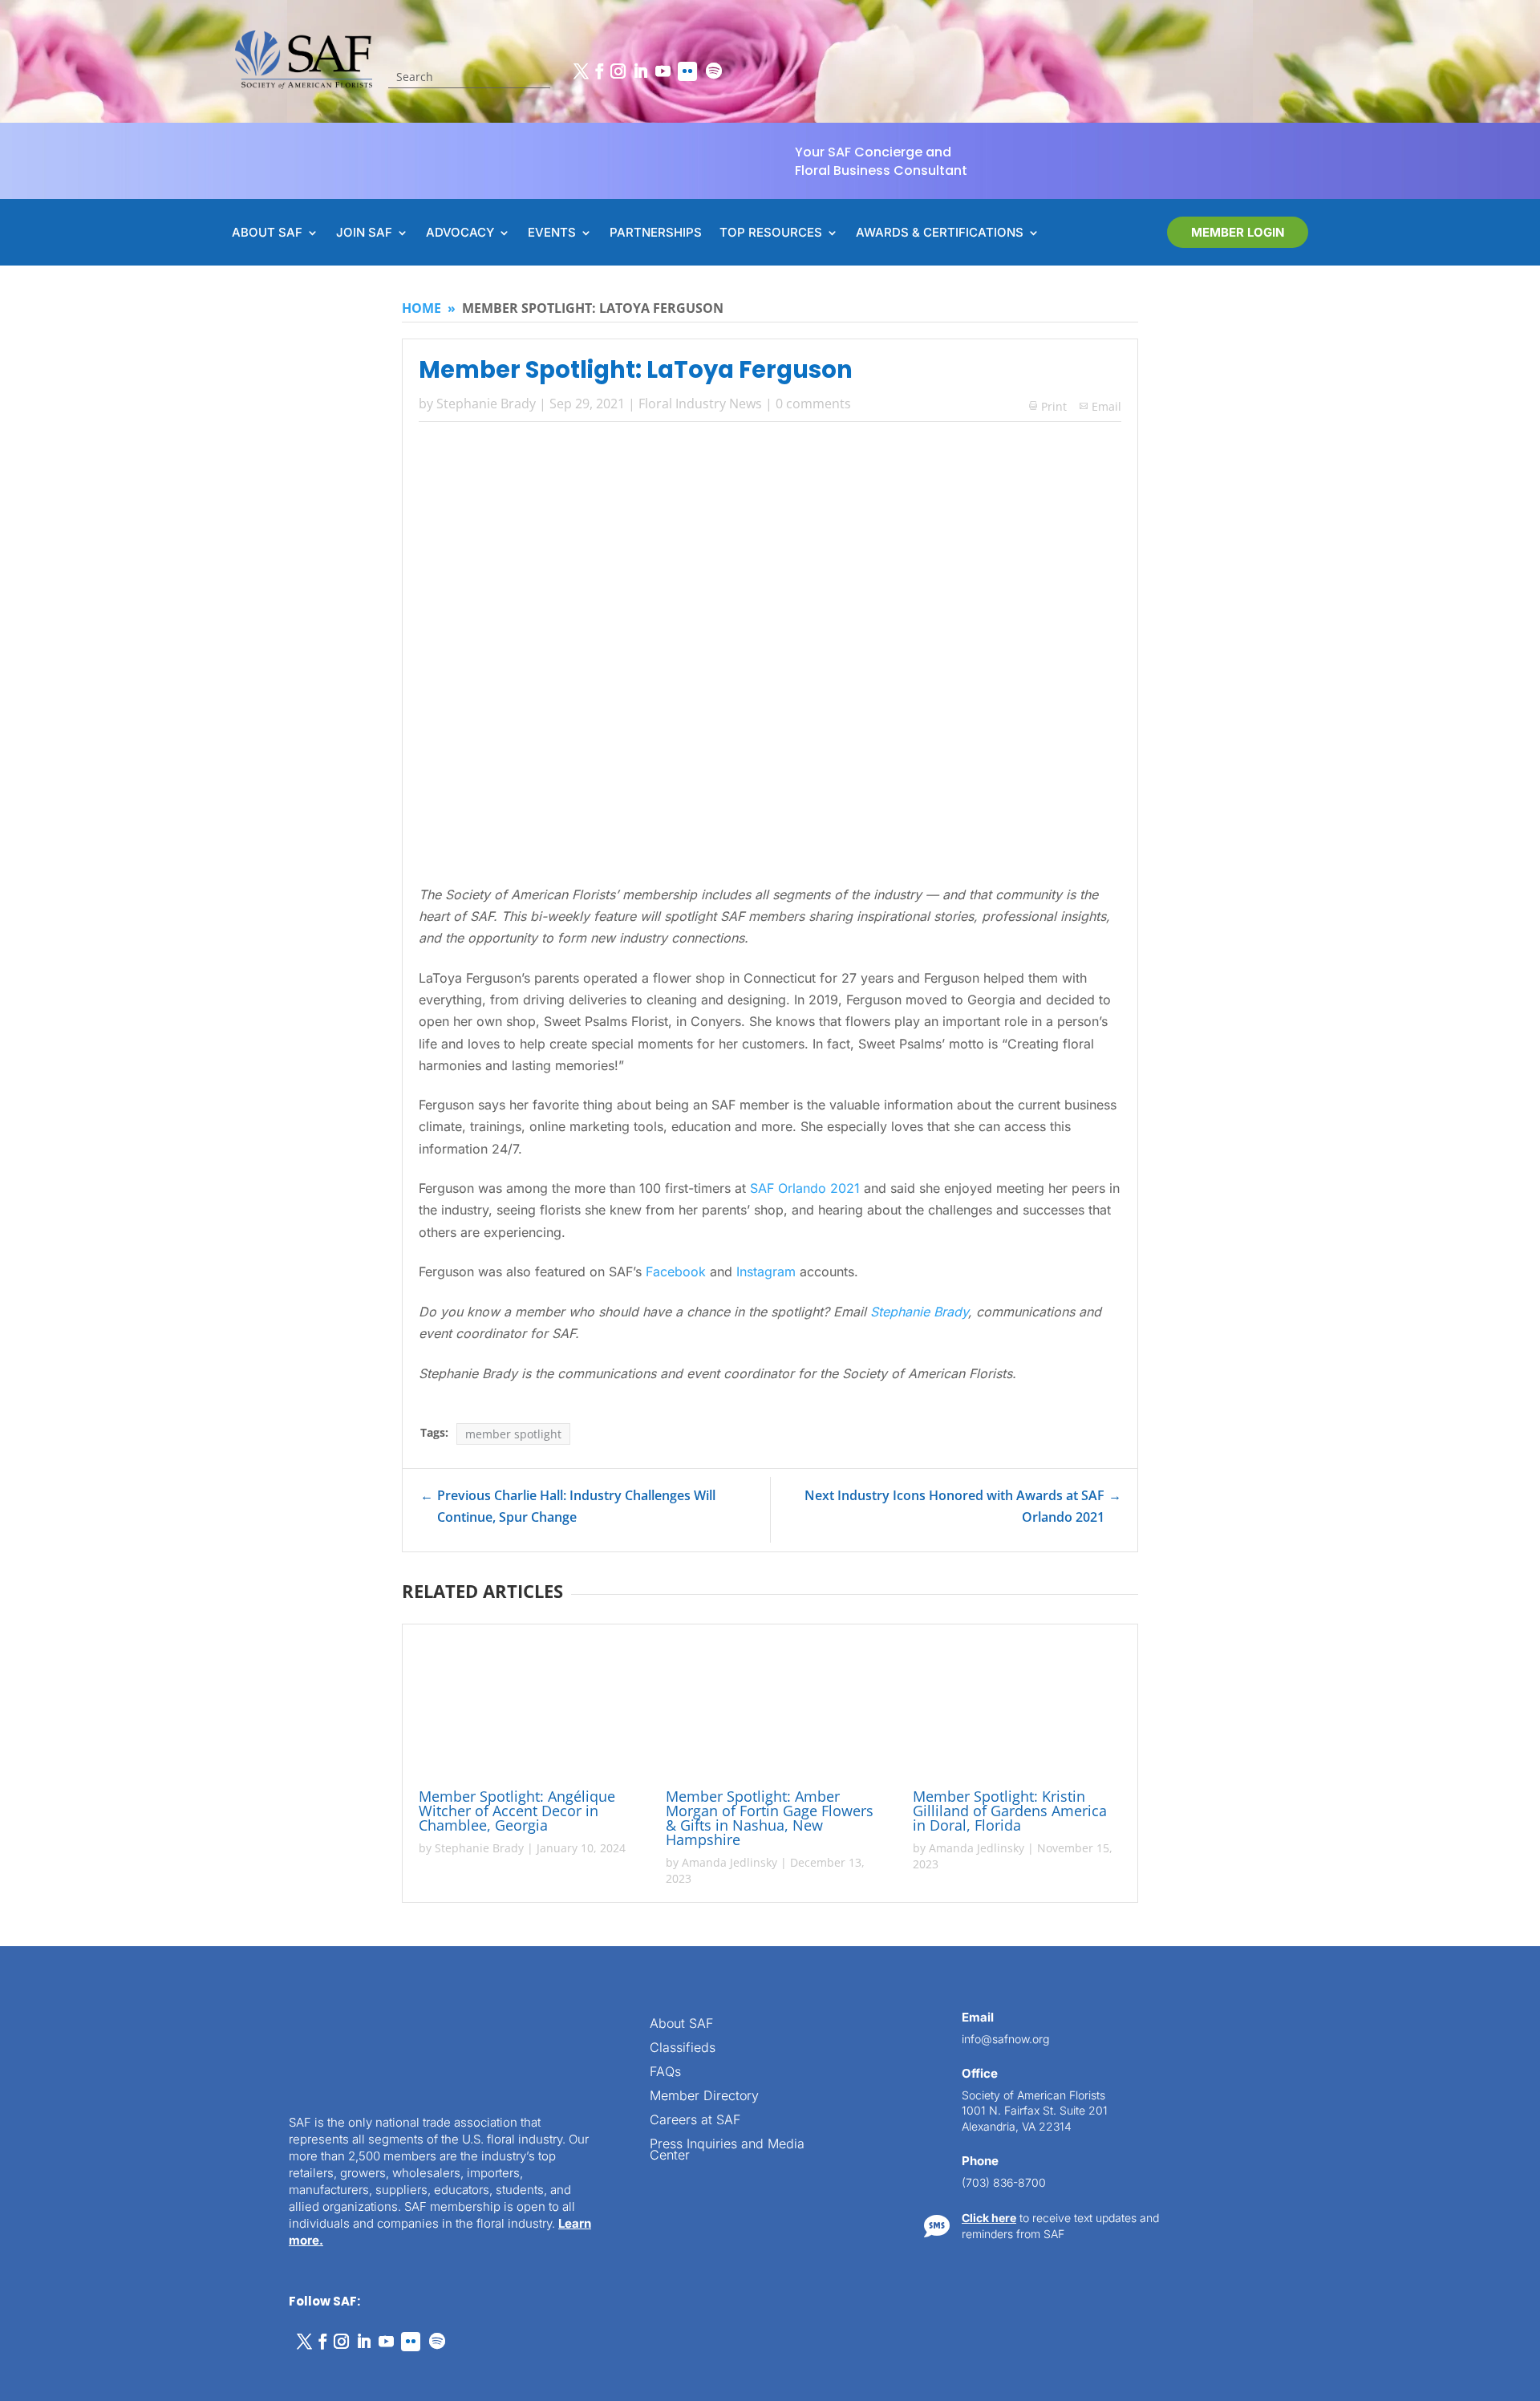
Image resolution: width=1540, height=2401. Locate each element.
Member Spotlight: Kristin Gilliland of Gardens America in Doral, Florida (1010, 1811)
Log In (1472, 1896)
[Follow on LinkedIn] (640, 71)
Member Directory (704, 2097)
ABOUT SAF (267, 233)
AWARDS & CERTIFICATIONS (940, 233)
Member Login (1238, 232)
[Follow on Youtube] (663, 71)
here (1378, 2057)
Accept (67, 2343)
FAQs (665, 2072)
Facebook (676, 1271)
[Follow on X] (581, 71)
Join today (1427, 2160)
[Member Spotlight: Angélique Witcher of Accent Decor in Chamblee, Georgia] (523, 1709)
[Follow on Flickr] (687, 71)
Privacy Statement (173, 2371)
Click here (989, 2218)
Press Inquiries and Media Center (727, 2150)
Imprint (243, 2371)
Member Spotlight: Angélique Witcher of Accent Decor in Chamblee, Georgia (517, 1811)
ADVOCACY (460, 233)
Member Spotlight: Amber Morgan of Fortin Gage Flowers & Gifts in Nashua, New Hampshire (770, 1818)
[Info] (1399, 1817)
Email (1106, 406)
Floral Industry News (700, 404)
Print (1048, 406)
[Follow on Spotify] (714, 71)
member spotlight (513, 1434)
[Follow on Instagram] (618, 71)
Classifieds (683, 2048)
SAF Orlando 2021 (805, 1188)
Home (421, 308)
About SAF (681, 2024)
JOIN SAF (364, 233)
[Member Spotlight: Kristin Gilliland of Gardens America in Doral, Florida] (1017, 1709)
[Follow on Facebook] (599, 71)
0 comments (813, 404)
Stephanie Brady (486, 404)
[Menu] (1429, 1817)
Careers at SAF (695, 2121)
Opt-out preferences (73, 2371)
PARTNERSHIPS (656, 233)
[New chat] (1460, 1817)
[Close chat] (1490, 1817)
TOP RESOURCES (771, 233)
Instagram (766, 1271)
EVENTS (552, 233)
